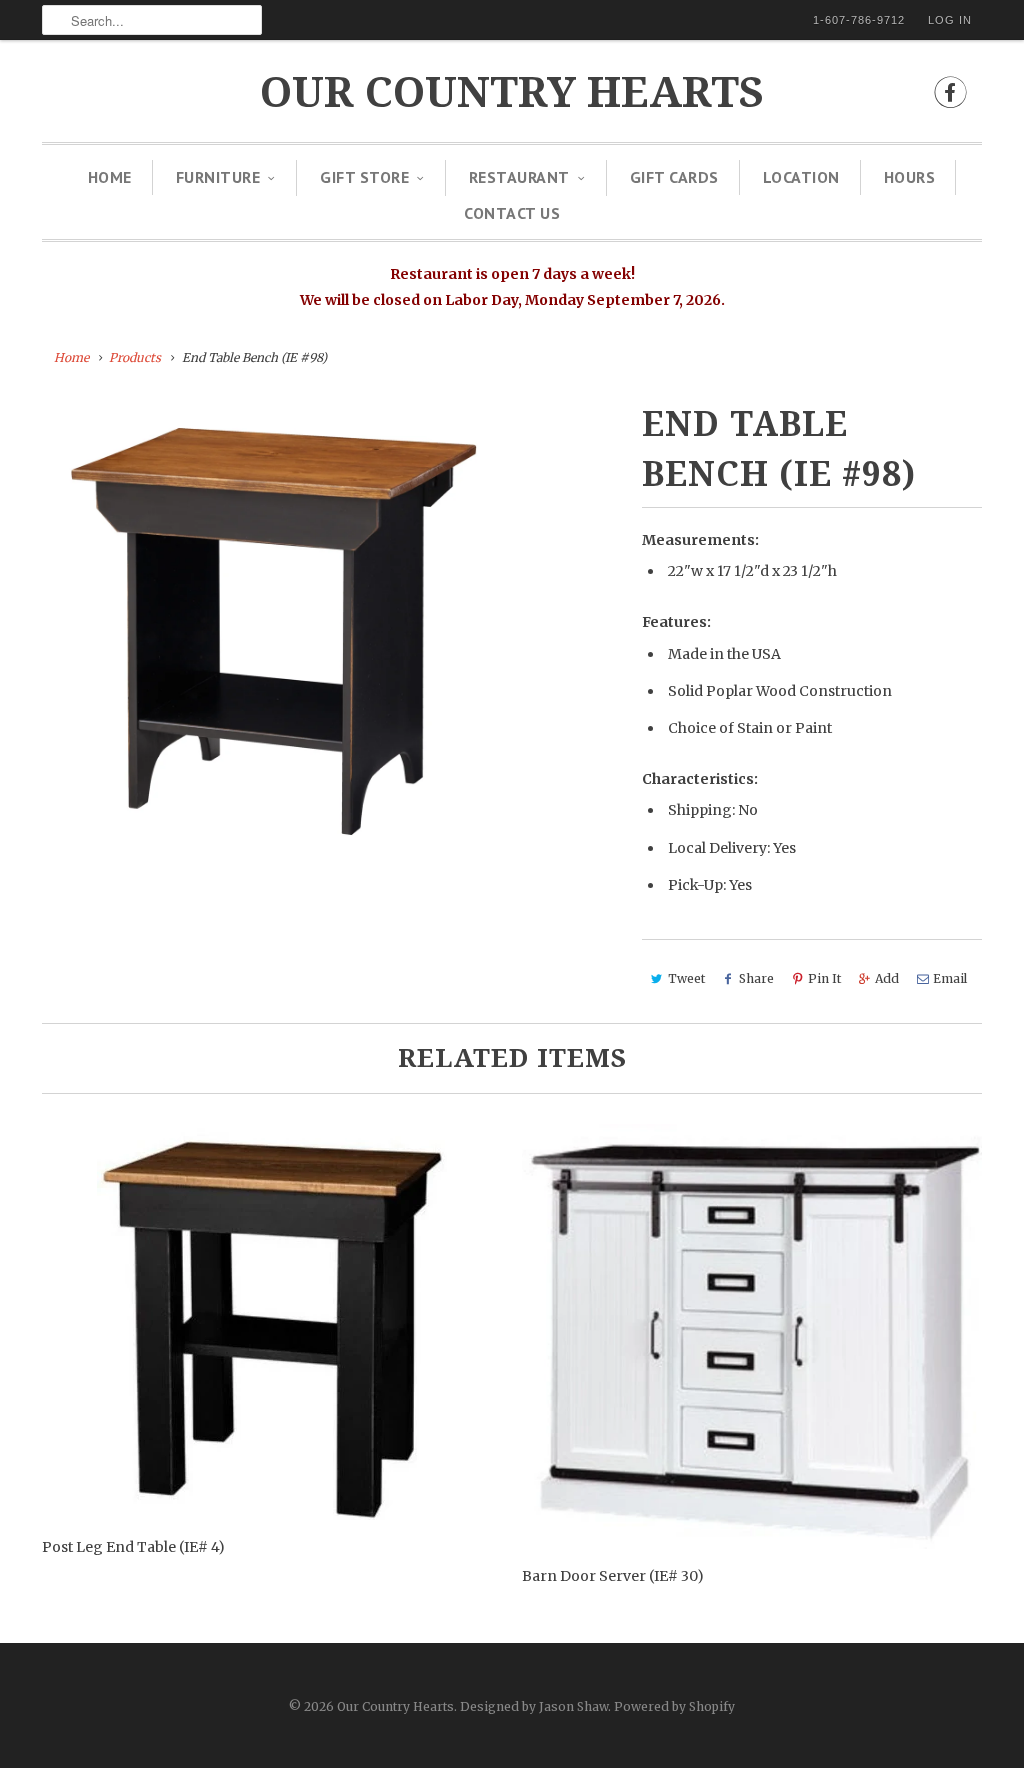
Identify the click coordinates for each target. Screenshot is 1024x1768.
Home (110, 177)
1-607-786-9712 (859, 20)
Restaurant (519, 177)
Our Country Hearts (512, 92)
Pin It (824, 978)
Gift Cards (674, 177)
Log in (950, 20)
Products (135, 357)
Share (756, 978)
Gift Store (364, 177)
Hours (910, 177)
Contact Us (512, 213)
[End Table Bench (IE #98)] (274, 631)
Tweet (686, 978)
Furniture (218, 177)
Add (887, 978)
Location (801, 177)
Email (950, 978)
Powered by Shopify (674, 1706)
